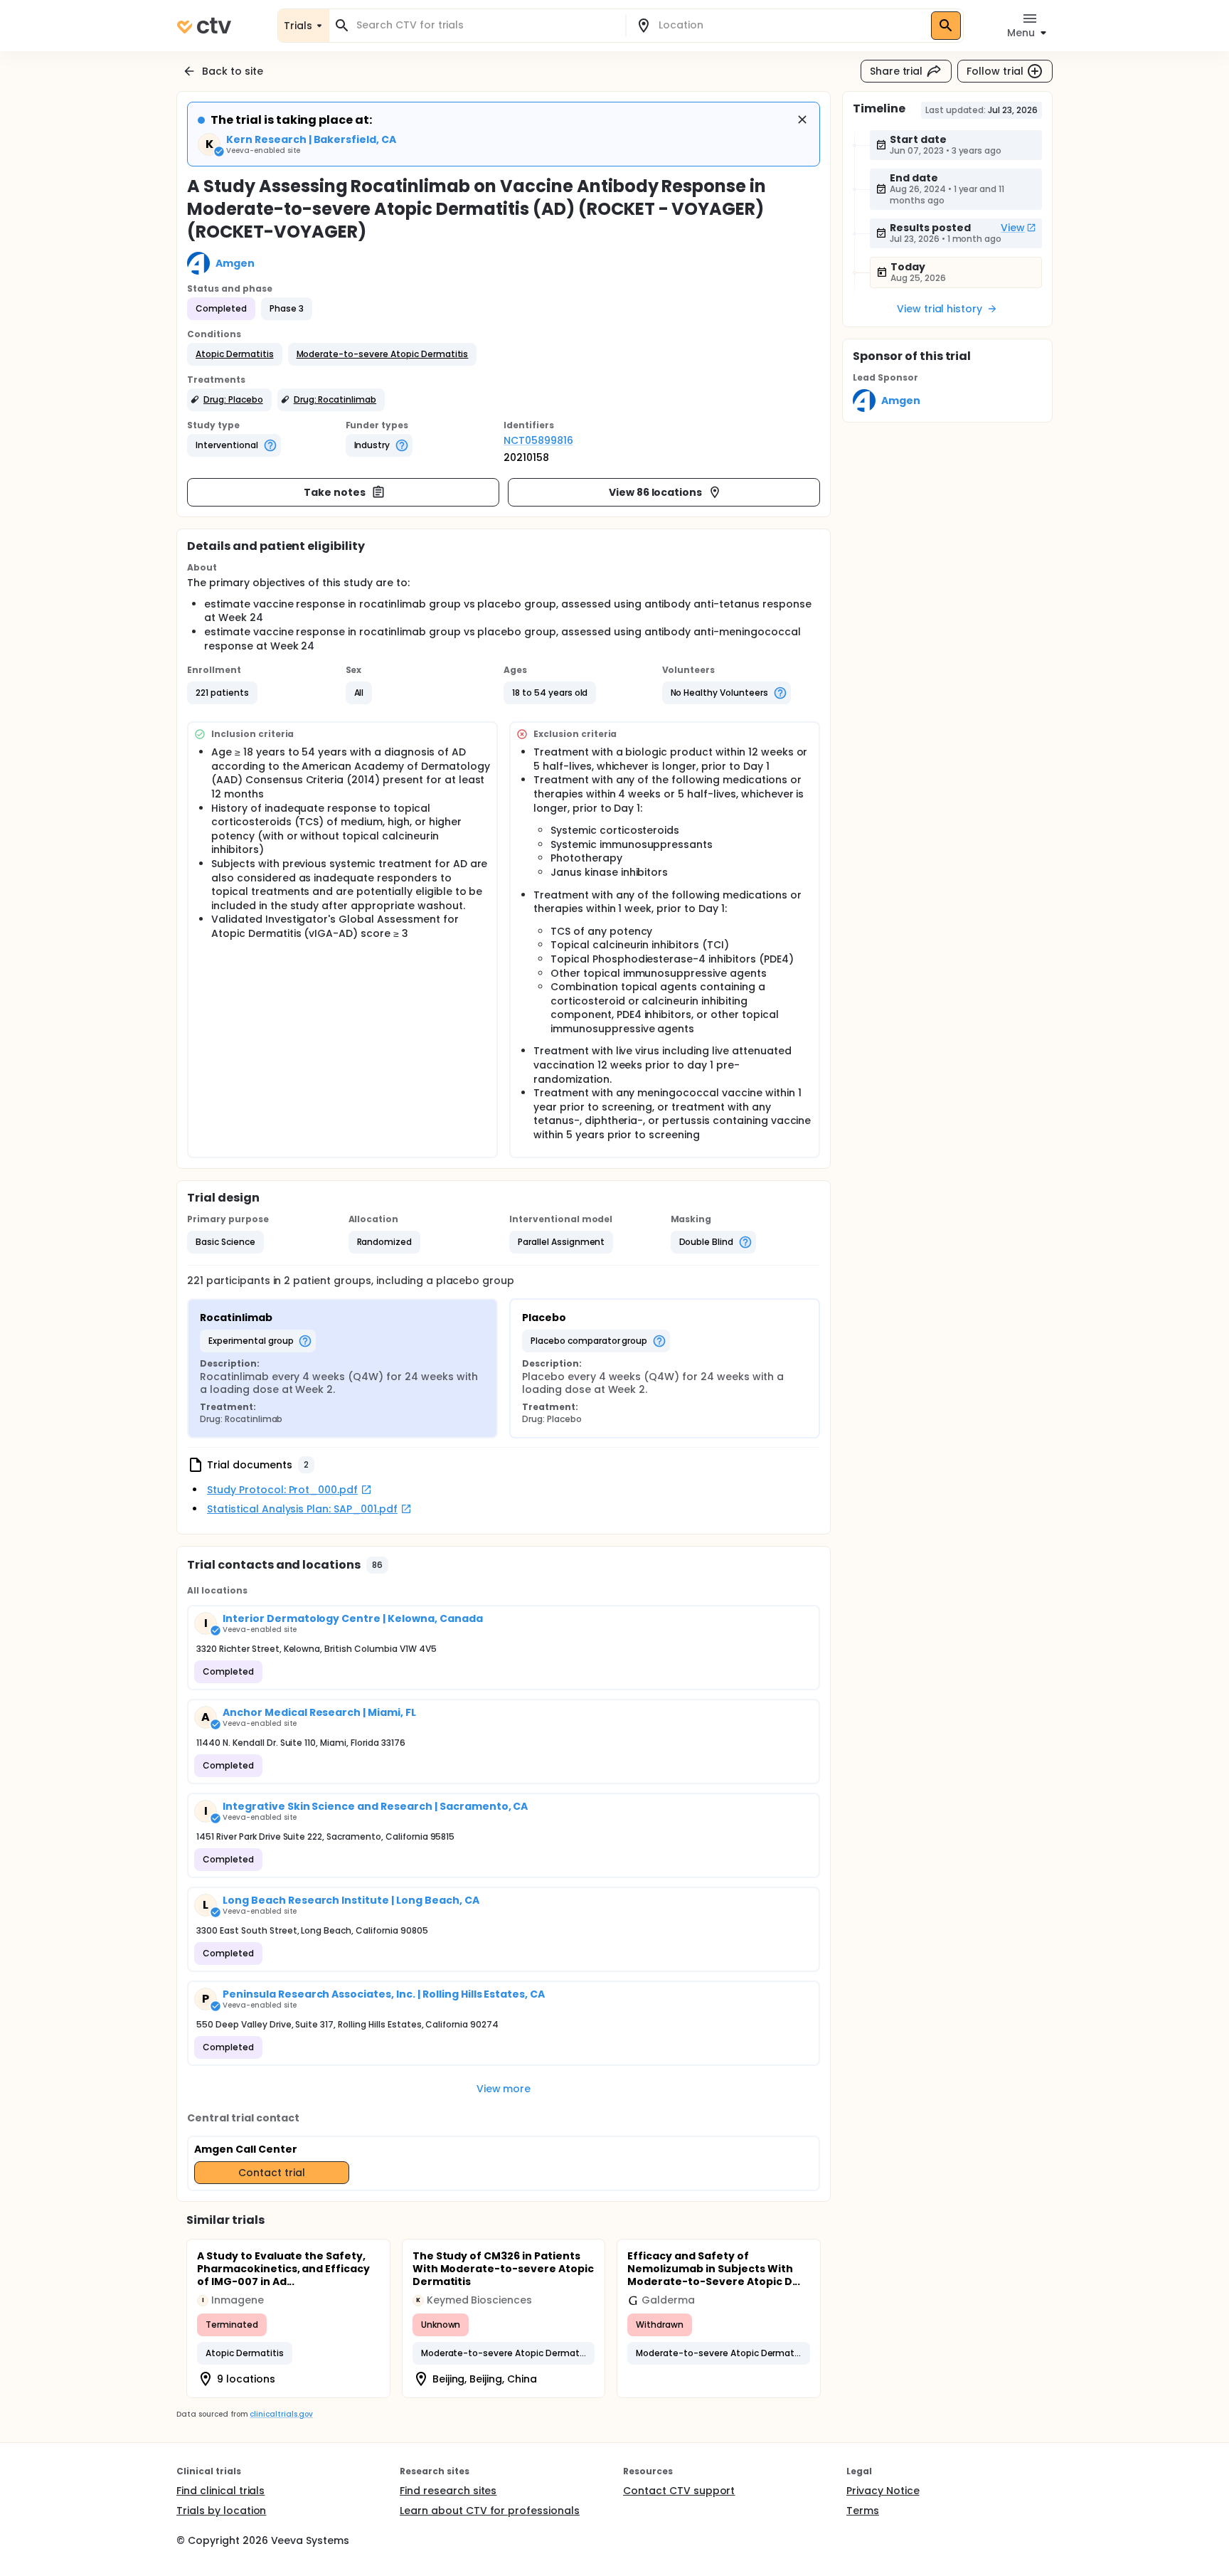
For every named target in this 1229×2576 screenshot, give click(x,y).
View (1013, 228)
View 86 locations (656, 492)
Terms (863, 2511)
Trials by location (221, 2511)
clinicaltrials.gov (281, 2414)
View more (504, 2089)
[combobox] (486, 25)
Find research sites (448, 2491)
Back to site (233, 71)
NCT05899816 (538, 440)
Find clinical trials (220, 2491)
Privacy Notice (883, 2491)
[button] (235, 354)
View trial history (940, 309)
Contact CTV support (679, 2491)
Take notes (335, 492)
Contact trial (272, 2173)
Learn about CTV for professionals (490, 2511)
